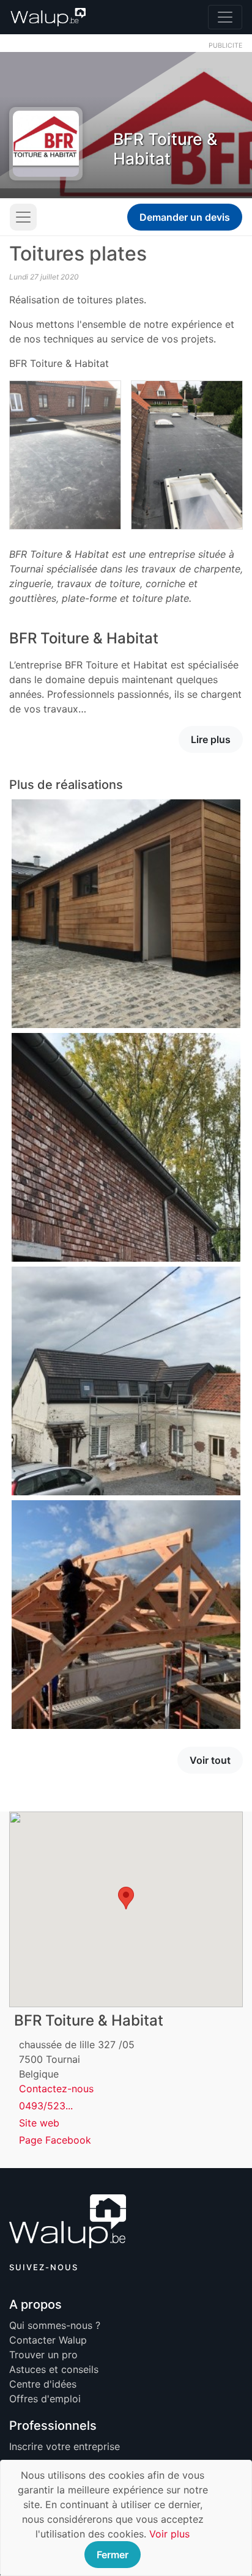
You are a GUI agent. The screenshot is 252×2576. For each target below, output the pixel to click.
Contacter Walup (48, 2340)
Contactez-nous (56, 2089)
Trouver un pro (43, 2355)
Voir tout (210, 1760)
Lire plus (211, 739)
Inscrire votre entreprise (65, 2446)
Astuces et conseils (54, 2369)
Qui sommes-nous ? (55, 2325)
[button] (126, 1898)
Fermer (113, 2555)
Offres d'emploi (45, 2399)
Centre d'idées (43, 2384)
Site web (39, 2123)
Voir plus (169, 2534)
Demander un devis (185, 217)
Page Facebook (55, 2140)
